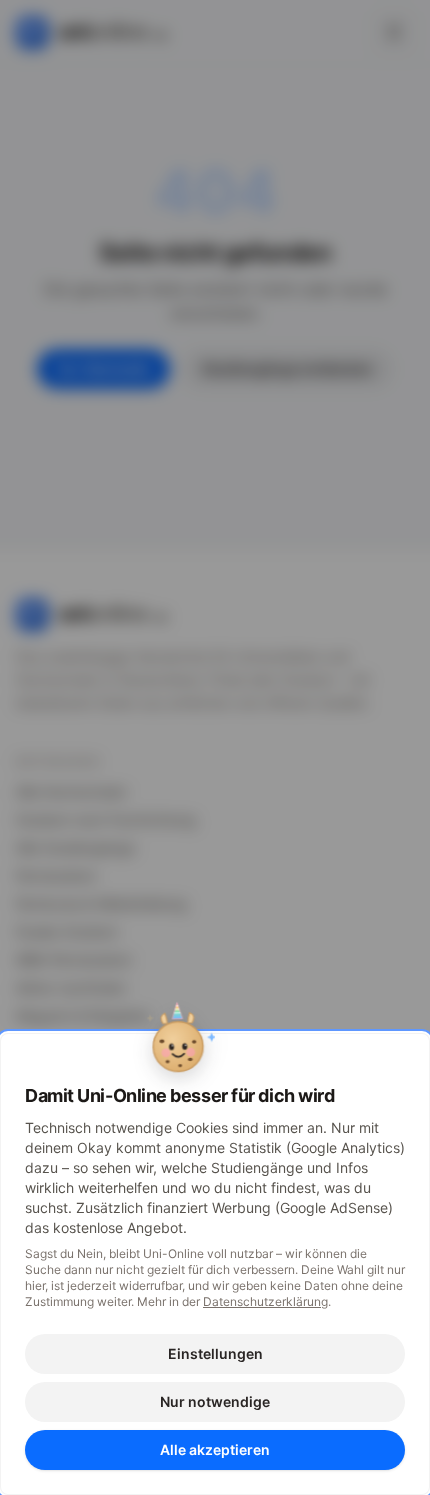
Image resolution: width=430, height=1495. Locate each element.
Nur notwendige (215, 1401)
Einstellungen (215, 1353)
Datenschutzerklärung (265, 1301)
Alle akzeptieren (215, 1449)
